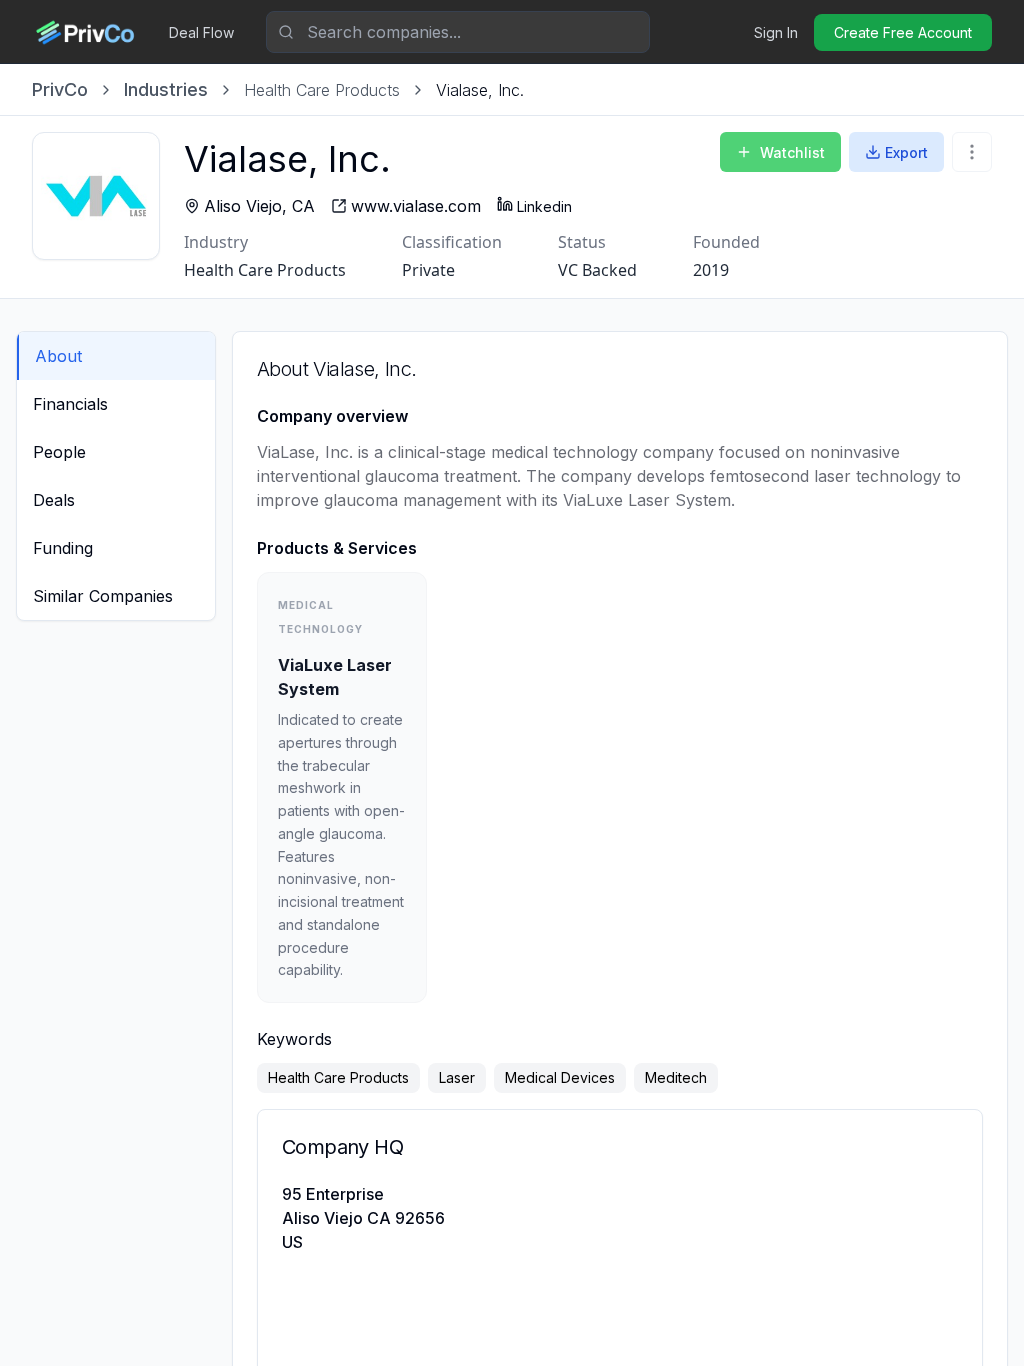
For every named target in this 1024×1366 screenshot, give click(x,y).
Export (906, 152)
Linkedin (544, 206)
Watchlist (792, 152)
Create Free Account (903, 32)
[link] (480, 90)
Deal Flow (201, 32)
